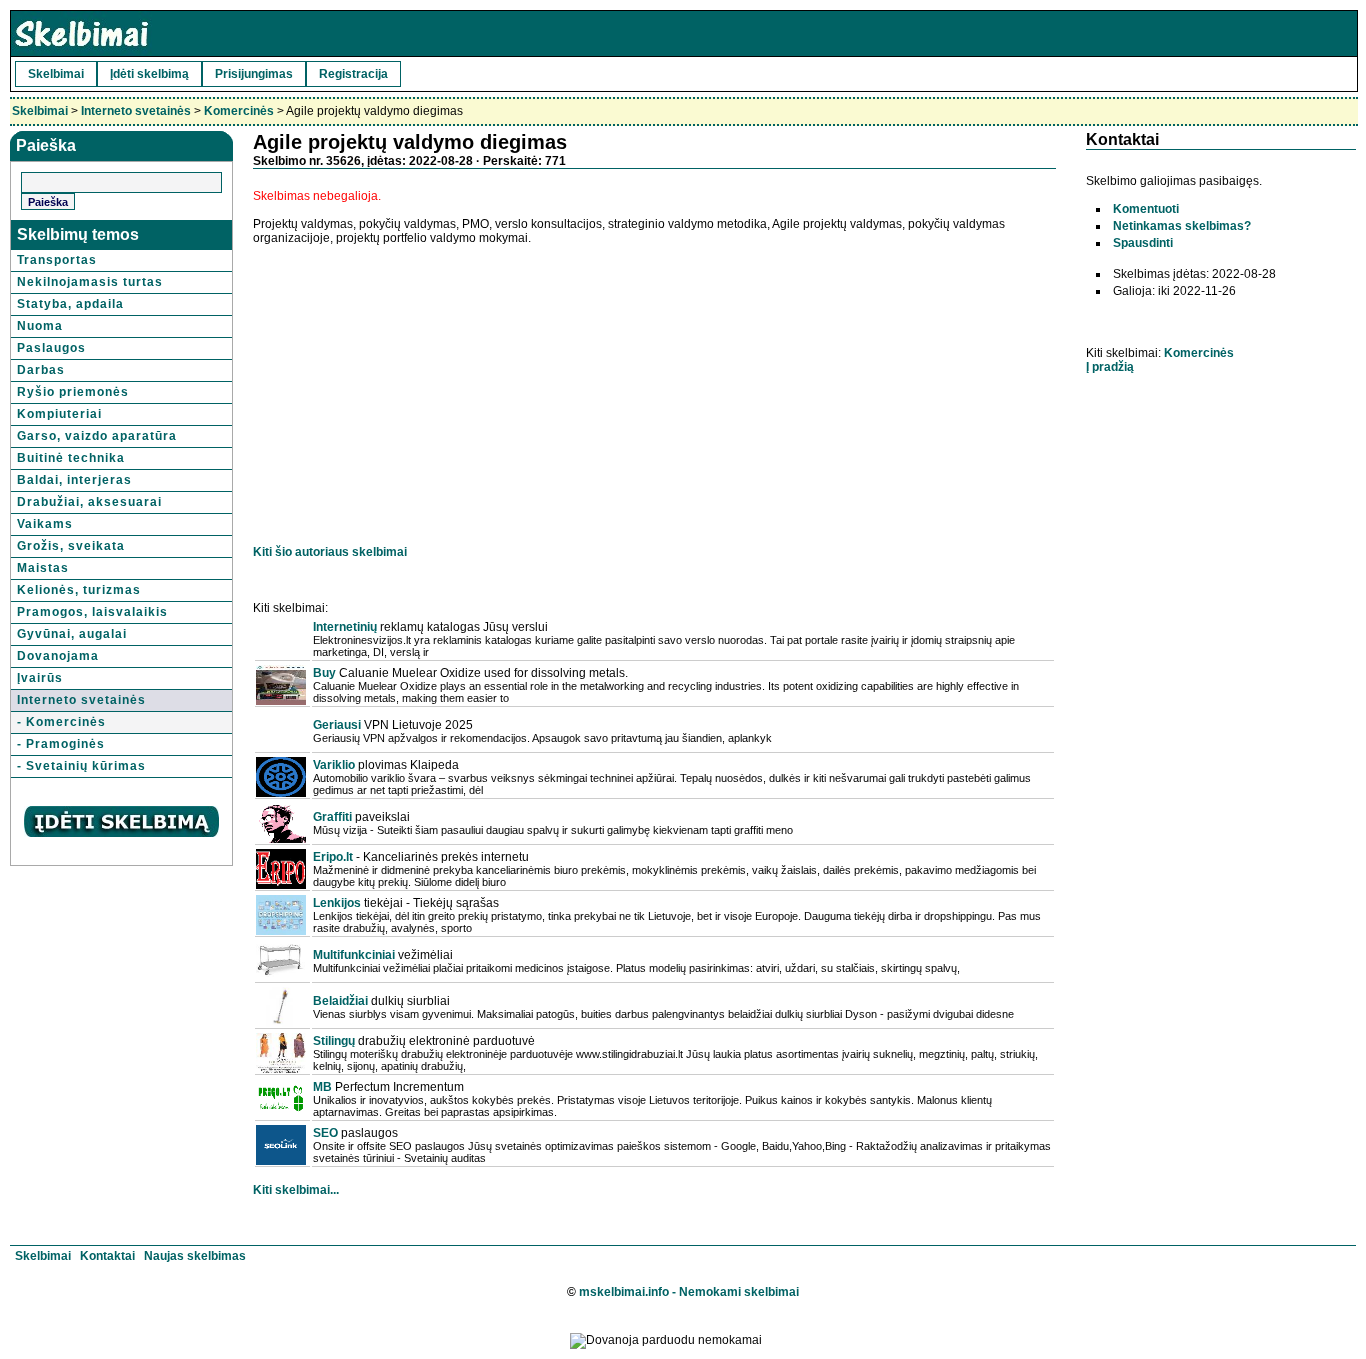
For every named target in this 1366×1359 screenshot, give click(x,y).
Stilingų (334, 1041)
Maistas (43, 568)
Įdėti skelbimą (149, 74)
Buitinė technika (71, 458)
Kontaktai (107, 1256)
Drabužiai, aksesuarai (89, 502)
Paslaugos (51, 348)
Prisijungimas (254, 74)
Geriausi (337, 725)
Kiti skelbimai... (296, 1190)
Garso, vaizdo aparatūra (97, 436)
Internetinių (345, 627)
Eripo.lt (333, 857)
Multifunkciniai (354, 955)
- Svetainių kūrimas (81, 766)
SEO (325, 1133)
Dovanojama (58, 656)
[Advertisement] (421, 385)
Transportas (57, 260)
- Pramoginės (61, 744)
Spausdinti (1143, 243)
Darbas (41, 370)
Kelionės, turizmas (79, 590)
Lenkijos (337, 903)
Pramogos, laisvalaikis (92, 612)
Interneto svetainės (136, 111)
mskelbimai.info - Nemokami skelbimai (689, 1292)
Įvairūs (40, 678)
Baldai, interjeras (74, 480)
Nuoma (40, 326)
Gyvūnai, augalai (72, 634)
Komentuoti (1146, 209)
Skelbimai (56, 74)
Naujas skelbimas (195, 1256)
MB (322, 1087)
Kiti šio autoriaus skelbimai (330, 552)
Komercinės (239, 111)
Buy (324, 673)
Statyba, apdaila (70, 304)
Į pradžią (1110, 367)
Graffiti (332, 817)
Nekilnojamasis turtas (90, 282)
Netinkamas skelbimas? (1182, 226)
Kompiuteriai (59, 414)
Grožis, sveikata (71, 546)
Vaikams (45, 524)
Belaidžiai (340, 1001)
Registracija (353, 74)
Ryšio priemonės (73, 392)
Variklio (334, 765)
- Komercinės (61, 722)
